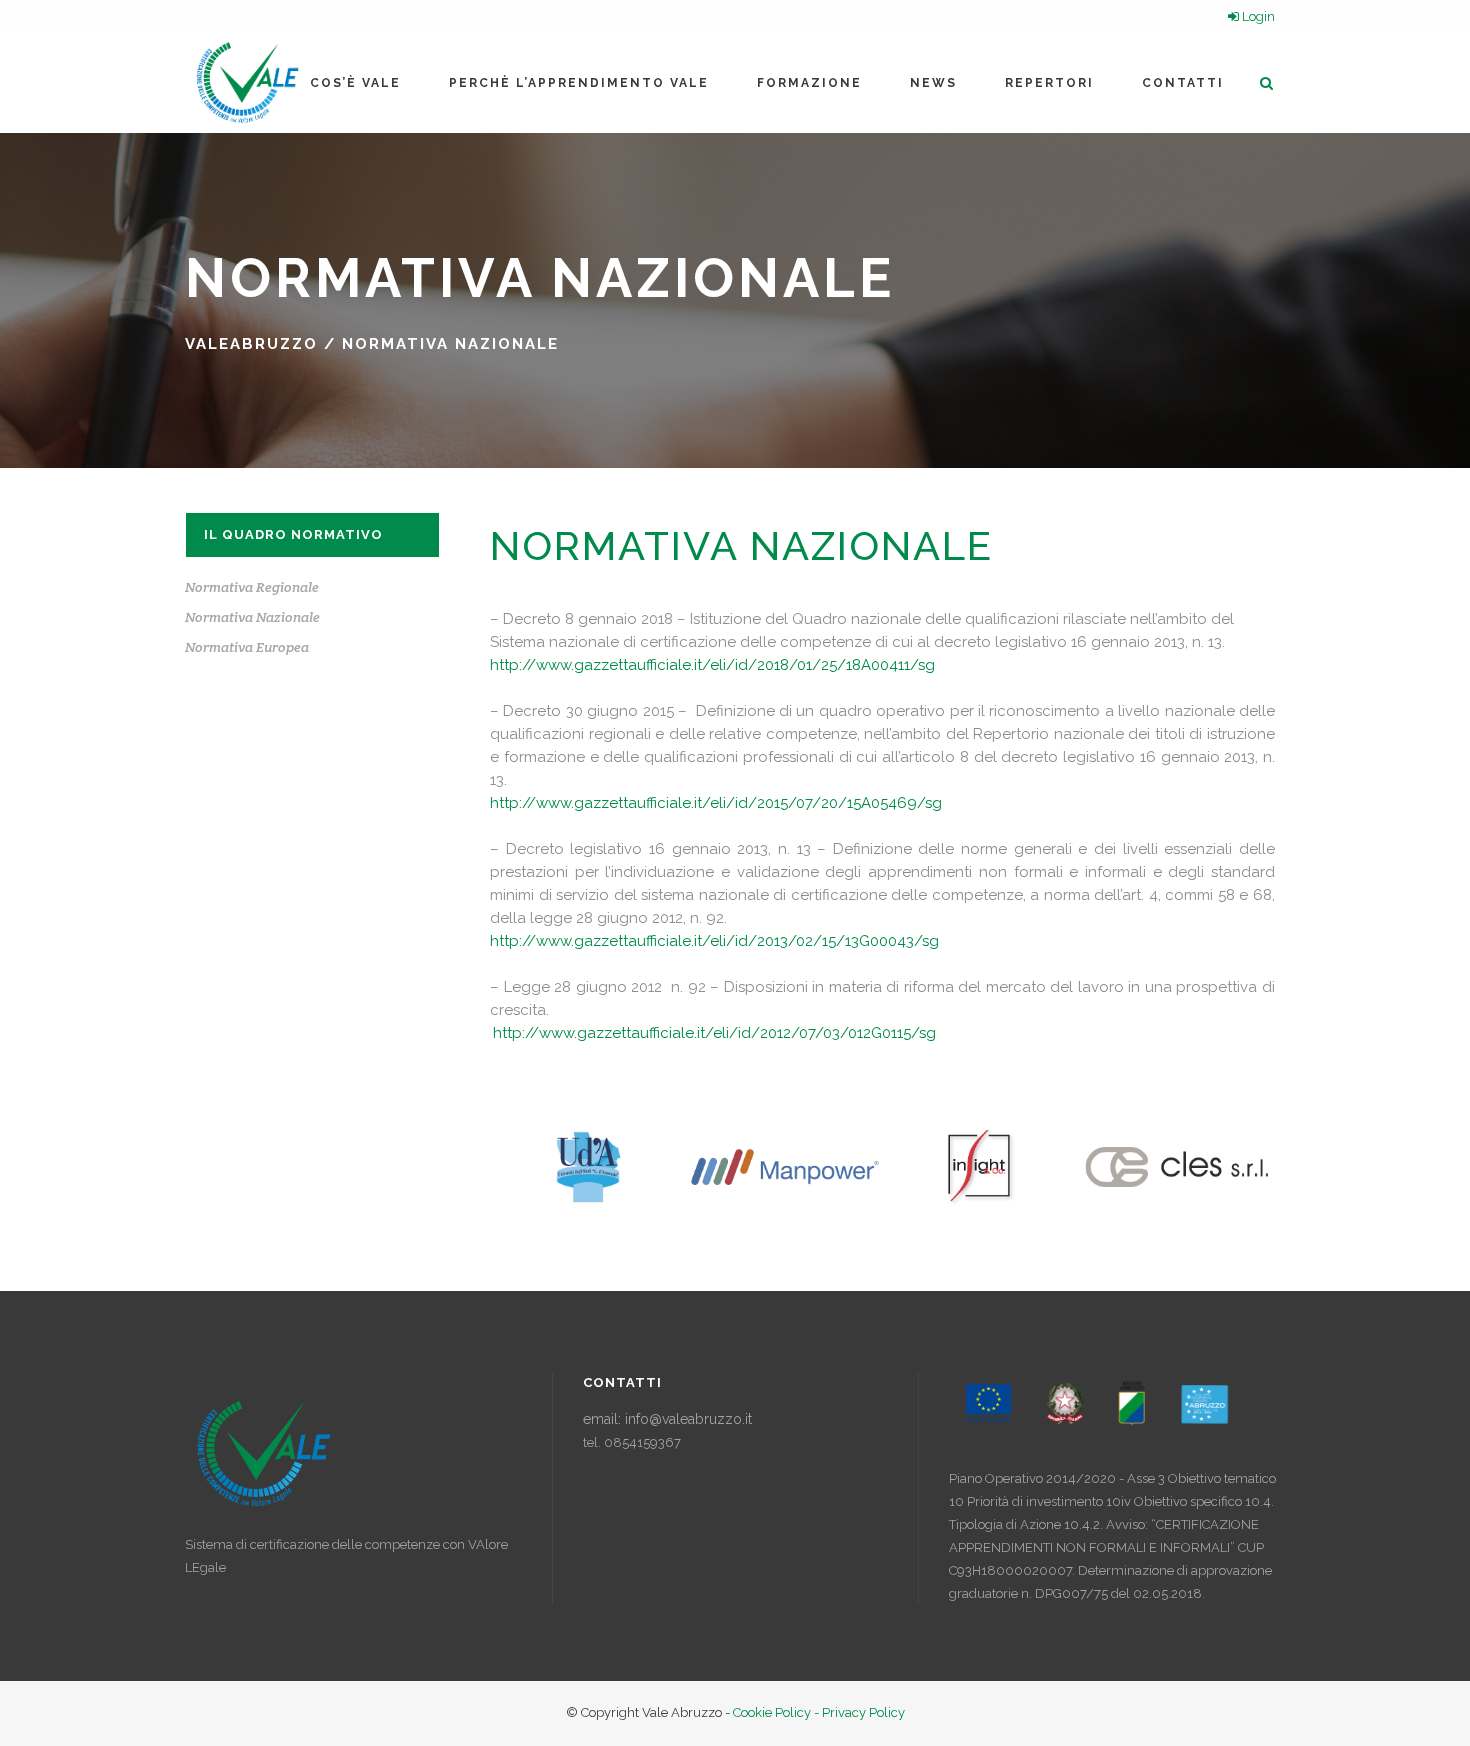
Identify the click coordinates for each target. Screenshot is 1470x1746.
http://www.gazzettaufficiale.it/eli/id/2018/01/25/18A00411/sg (712, 665)
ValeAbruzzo (251, 344)
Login (1257, 16)
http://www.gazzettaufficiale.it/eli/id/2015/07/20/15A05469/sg (716, 803)
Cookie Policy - (777, 1712)
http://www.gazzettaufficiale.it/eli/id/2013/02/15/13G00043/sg (714, 941)
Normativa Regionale (252, 587)
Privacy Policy (863, 1712)
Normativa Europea (247, 647)
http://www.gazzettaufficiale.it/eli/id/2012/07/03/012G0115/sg (714, 1033)
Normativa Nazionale (252, 617)
